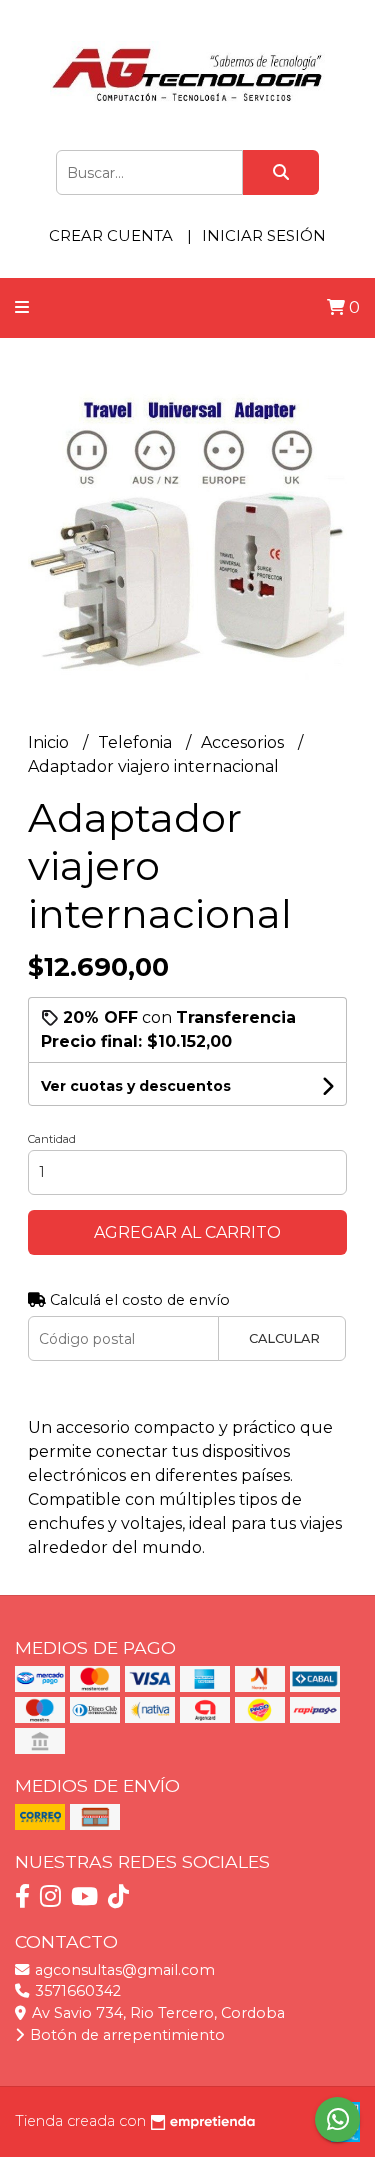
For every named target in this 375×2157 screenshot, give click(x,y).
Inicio (50, 742)
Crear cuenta (111, 235)
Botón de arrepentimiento (125, 2035)
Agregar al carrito (187, 1232)
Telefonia (137, 742)
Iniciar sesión (264, 235)
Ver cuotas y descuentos (136, 1086)
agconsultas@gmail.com (123, 1970)
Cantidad (52, 1139)
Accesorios (244, 742)
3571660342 (76, 1991)
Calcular (284, 1338)
